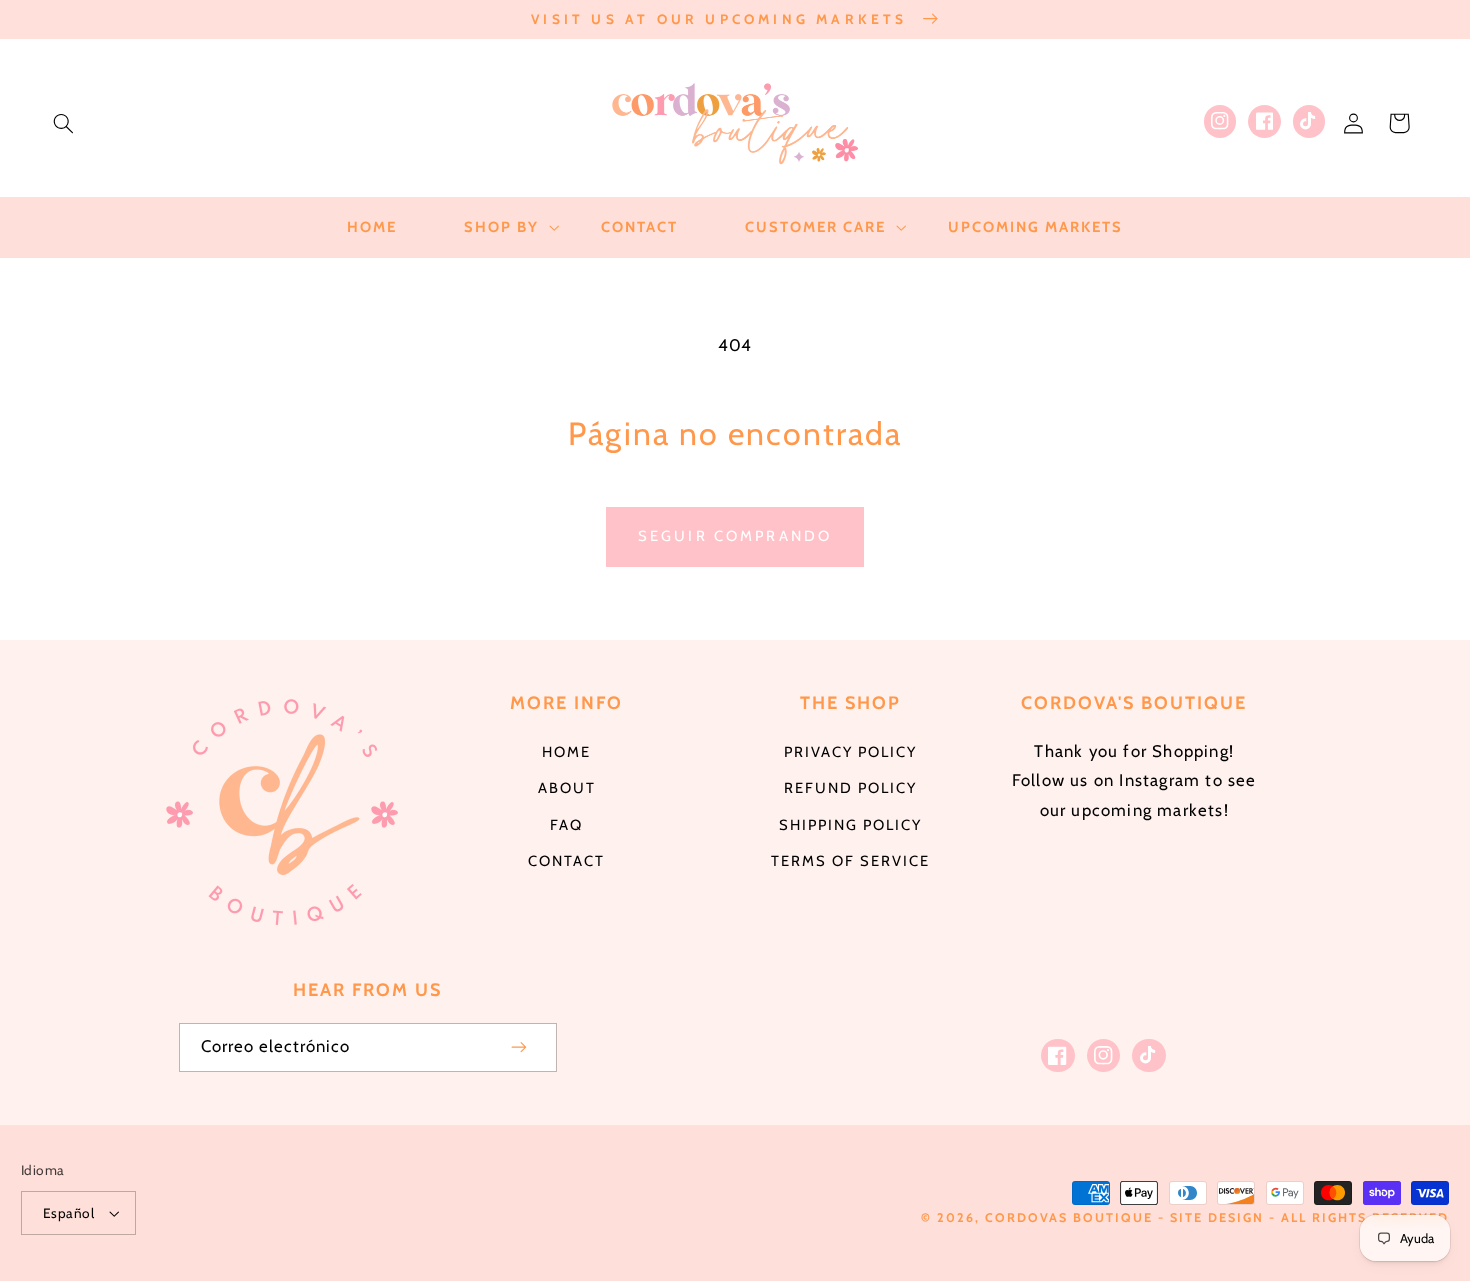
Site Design (1217, 1217)
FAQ (566, 825)
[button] (63, 123)
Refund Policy (850, 788)
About (567, 788)
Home (566, 752)
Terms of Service (850, 861)
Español (68, 1213)
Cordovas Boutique (1071, 1217)
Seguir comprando (735, 536)
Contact (566, 861)
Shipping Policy (850, 825)
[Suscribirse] (519, 1047)
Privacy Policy (850, 752)
